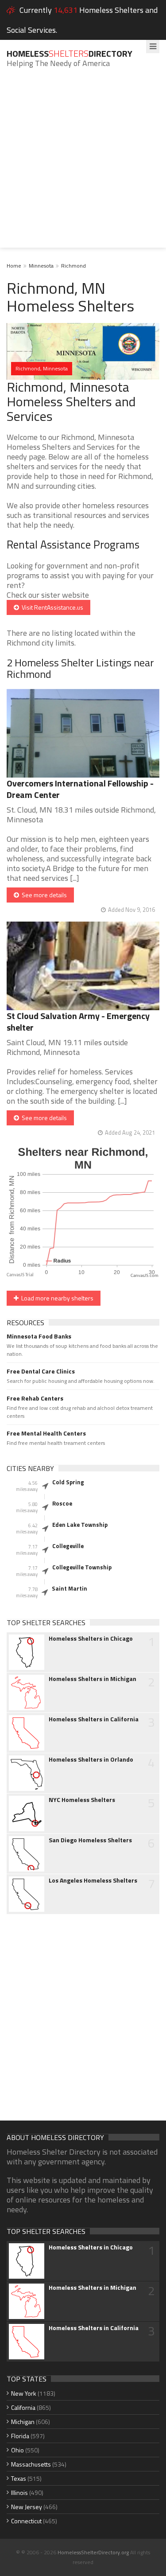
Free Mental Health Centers (46, 1433)
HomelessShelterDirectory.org (93, 2552)
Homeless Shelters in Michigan (93, 1679)
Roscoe (62, 1503)
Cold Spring (68, 1482)
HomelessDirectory (69, 53)
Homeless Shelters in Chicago (91, 1638)
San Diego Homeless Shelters (90, 1840)
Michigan (23, 2422)
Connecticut (26, 2521)
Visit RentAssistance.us (51, 607)
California (23, 2407)
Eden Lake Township (80, 1525)
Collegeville (68, 1546)
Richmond (73, 266)
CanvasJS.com (145, 1276)
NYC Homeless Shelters (82, 1800)
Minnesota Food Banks (39, 1336)
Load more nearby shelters (56, 1298)
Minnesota (41, 266)
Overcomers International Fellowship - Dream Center (80, 789)
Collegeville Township (82, 1567)
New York (24, 2393)
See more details (43, 895)
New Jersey (27, 2507)
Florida (20, 2436)
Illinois (19, 2492)
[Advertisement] (83, 165)
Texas (19, 2478)
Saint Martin (69, 1588)
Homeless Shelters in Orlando (91, 1759)
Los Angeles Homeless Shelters (93, 1880)
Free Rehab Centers (35, 1398)
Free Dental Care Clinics (41, 1371)
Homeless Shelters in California (94, 1719)
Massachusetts (31, 2464)
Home (14, 266)
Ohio (17, 2450)
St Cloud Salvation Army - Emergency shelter (78, 1021)
